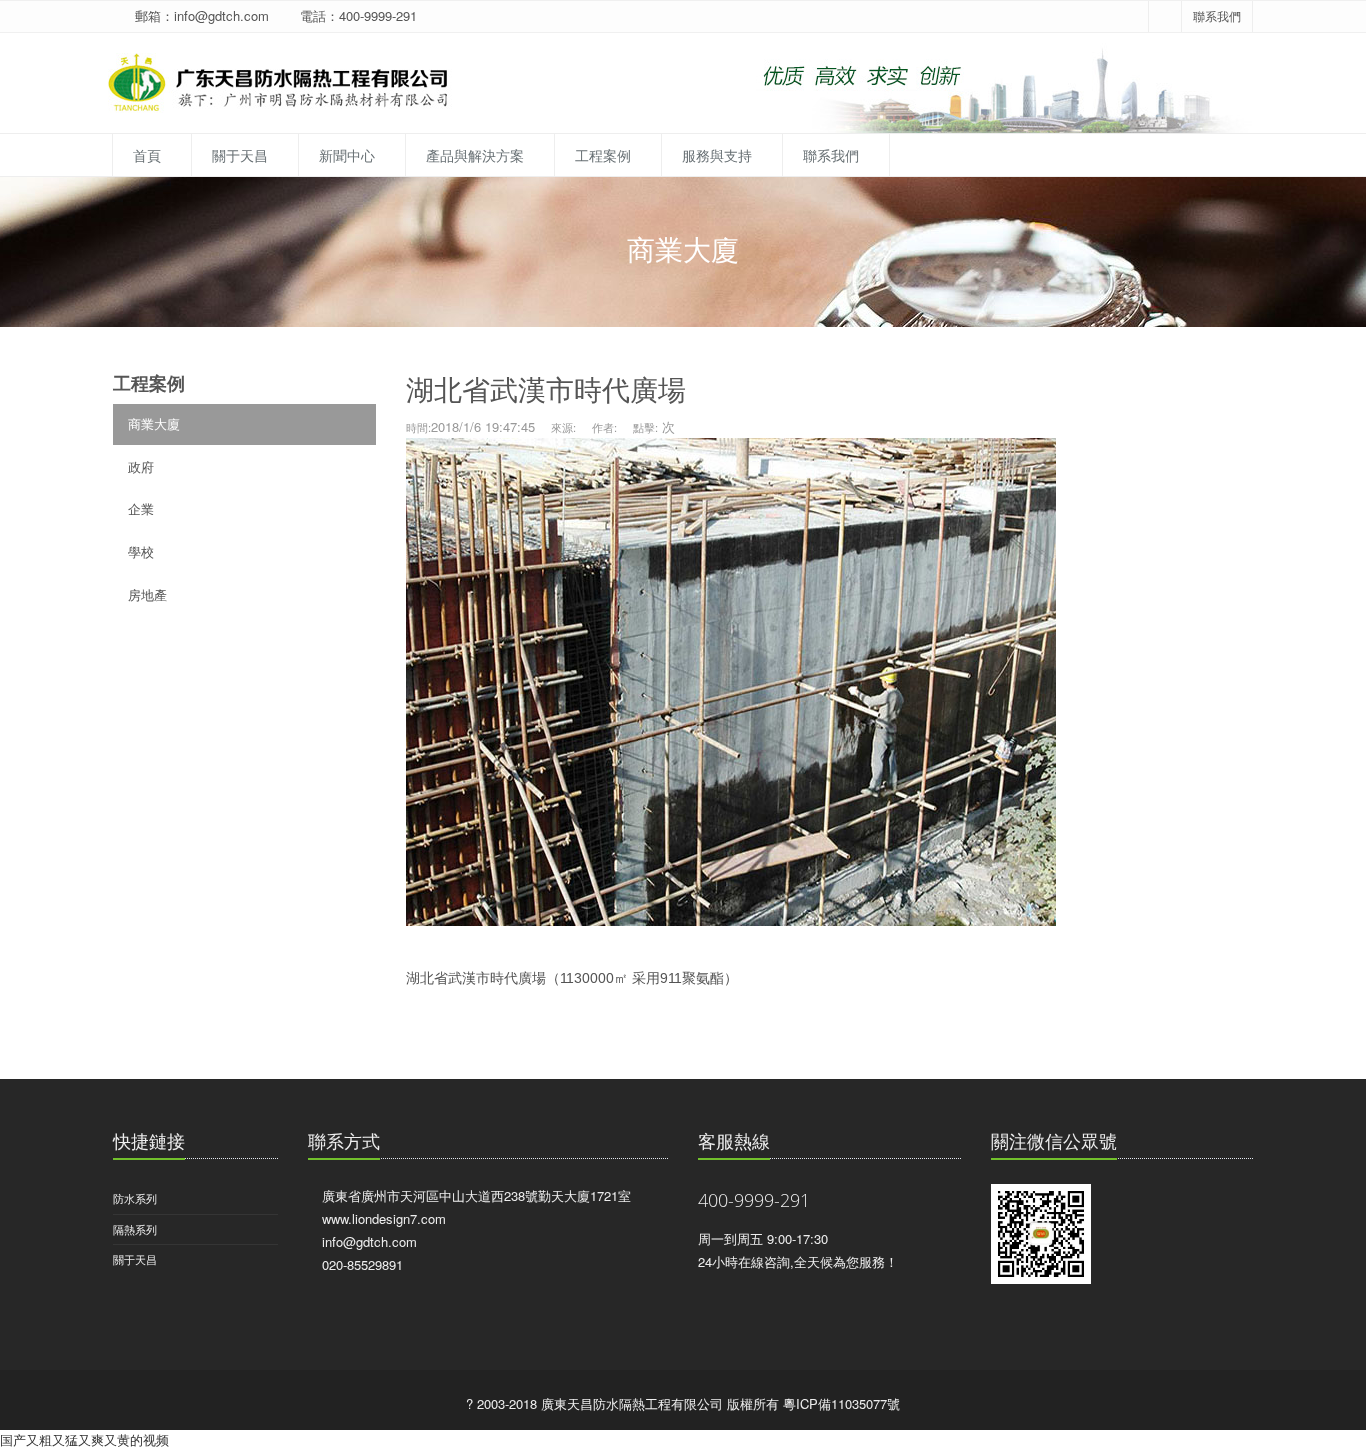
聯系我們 (1217, 15)
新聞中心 (347, 155)
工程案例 (603, 155)
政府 (141, 466)
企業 (141, 508)
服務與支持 (717, 155)
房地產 (147, 594)
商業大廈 (154, 423)
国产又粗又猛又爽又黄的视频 (84, 1439)
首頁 (147, 155)
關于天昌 (240, 155)
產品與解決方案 (475, 155)
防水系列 (135, 1198)
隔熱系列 (135, 1229)
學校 (141, 551)
